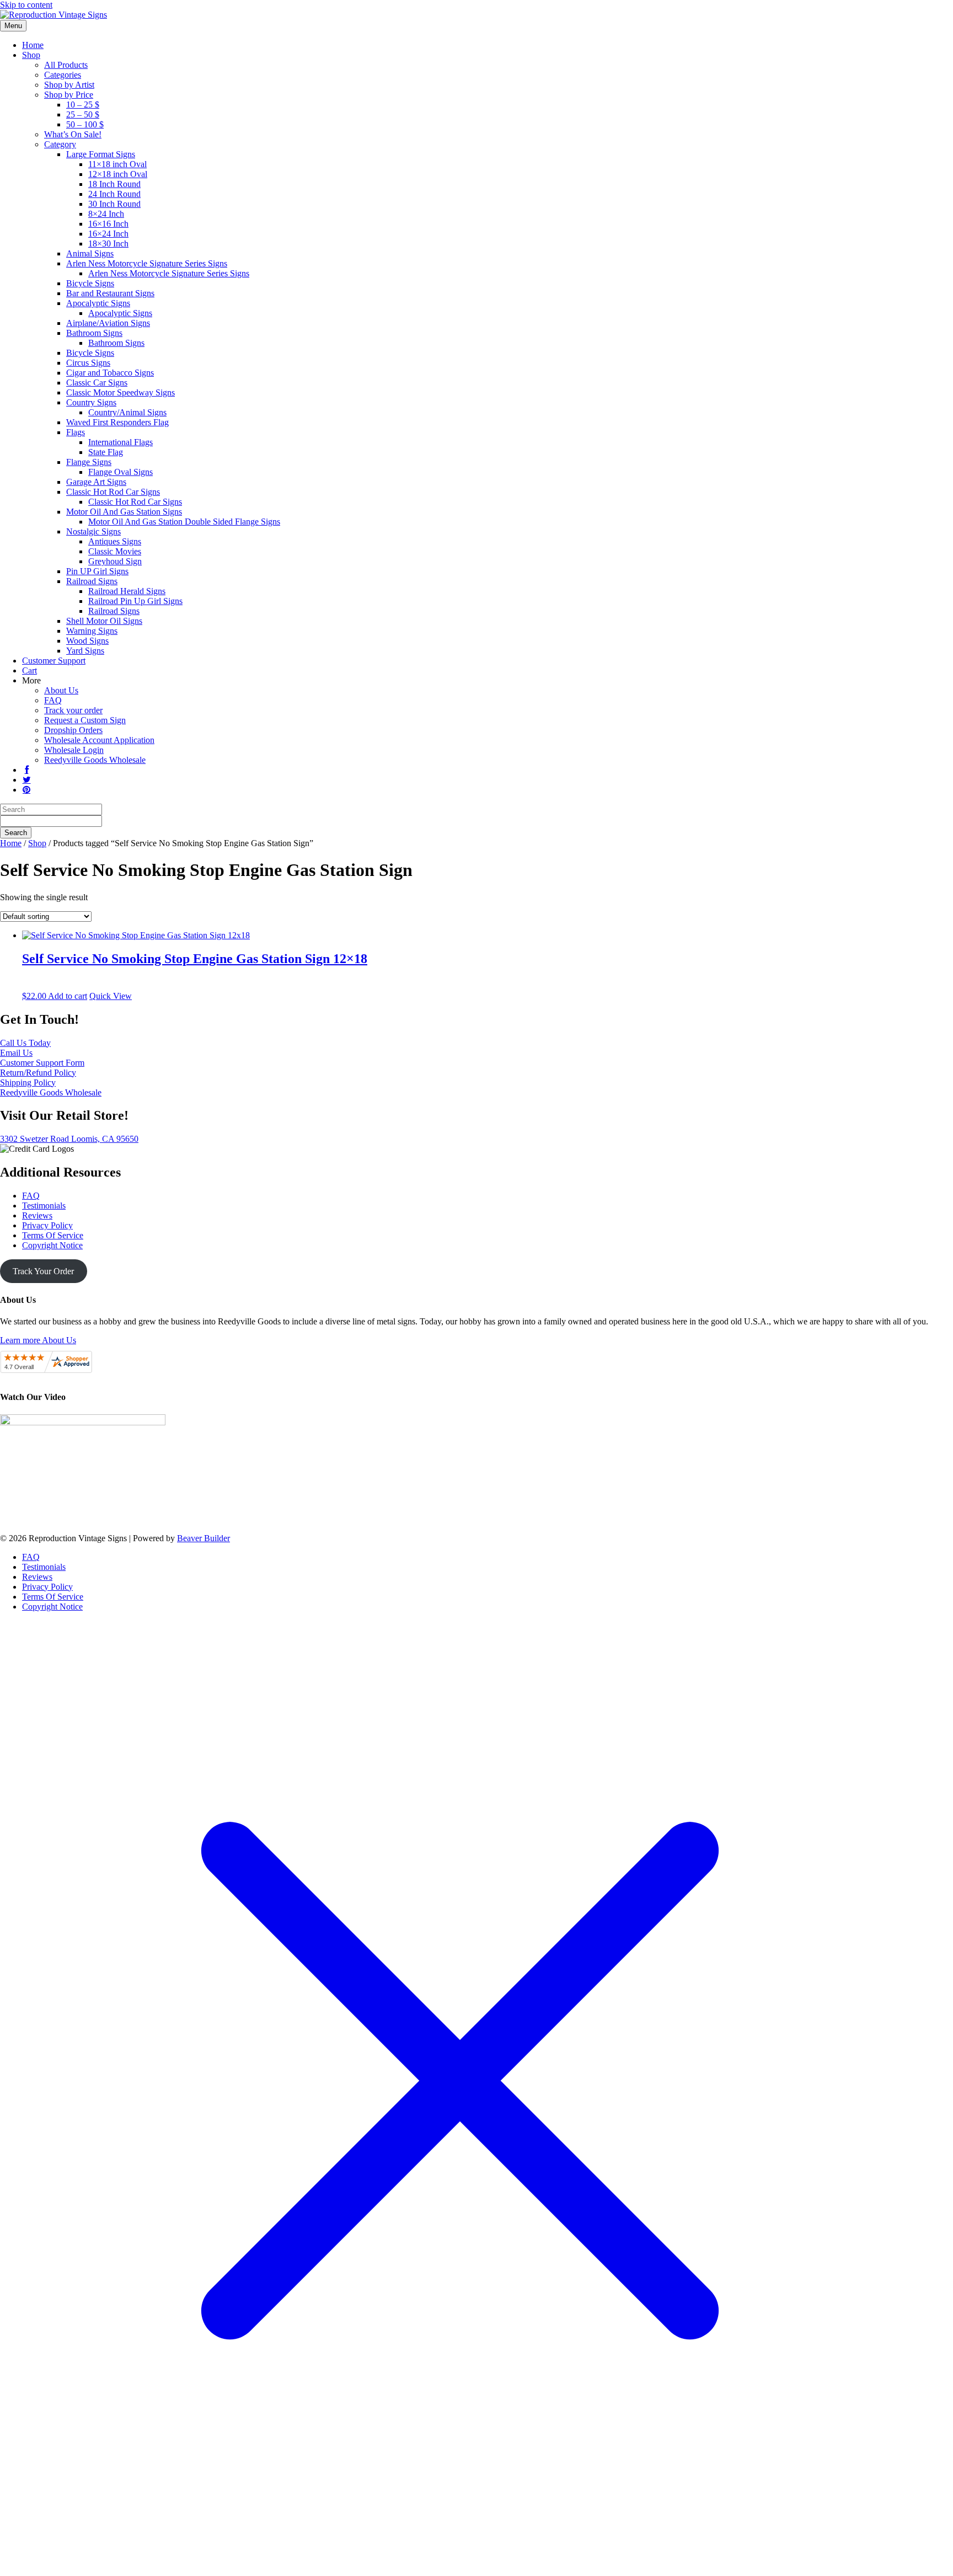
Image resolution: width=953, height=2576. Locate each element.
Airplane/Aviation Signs (108, 323)
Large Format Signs (101, 154)
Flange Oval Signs (121, 472)
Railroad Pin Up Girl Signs (135, 601)
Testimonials (44, 1206)
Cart (30, 670)
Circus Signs (88, 363)
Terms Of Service (53, 1235)
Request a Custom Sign (85, 720)
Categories (63, 75)
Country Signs (91, 402)
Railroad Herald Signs (127, 591)
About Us (61, 690)
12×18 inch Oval (118, 174)
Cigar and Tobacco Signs (110, 373)
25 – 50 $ (83, 114)
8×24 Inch (106, 214)
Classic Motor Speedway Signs (121, 392)
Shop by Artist (69, 85)
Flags (76, 432)
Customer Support (54, 661)
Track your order (73, 710)
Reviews (37, 1215)
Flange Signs (89, 462)
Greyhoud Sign (115, 561)
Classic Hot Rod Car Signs (113, 492)
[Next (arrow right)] (934, 1288)
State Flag (106, 452)
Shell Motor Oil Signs (104, 621)
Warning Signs (92, 631)
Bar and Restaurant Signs (110, 293)
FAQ (53, 700)
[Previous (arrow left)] (19, 1288)
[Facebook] (26, 770)
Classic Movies (115, 551)
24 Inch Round (114, 194)
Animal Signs (90, 253)
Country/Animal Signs (127, 412)
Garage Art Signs (96, 482)
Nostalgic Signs (93, 531)
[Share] (917, 12)
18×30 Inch (108, 244)
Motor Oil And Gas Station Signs (124, 512)
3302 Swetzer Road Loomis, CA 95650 (69, 1139)
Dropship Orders (73, 730)
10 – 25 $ (83, 105)
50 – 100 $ (85, 124)
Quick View (111, 996)
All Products (66, 65)
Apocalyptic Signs (98, 303)
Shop (31, 55)
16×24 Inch (108, 234)
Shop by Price (69, 95)
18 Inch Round (114, 184)
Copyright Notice (52, 1245)
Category (60, 144)
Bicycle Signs (90, 283)
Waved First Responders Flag (117, 422)
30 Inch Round (114, 204)
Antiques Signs (115, 541)
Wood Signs (87, 641)
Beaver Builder (204, 1538)
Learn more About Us (38, 1340)
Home (33, 45)
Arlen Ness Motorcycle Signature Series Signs (147, 263)
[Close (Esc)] (941, 12)
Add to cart (68, 996)
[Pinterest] (26, 790)
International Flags (121, 442)
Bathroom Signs (94, 333)
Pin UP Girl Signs (97, 571)
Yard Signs (85, 651)
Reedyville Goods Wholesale (95, 760)
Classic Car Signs (97, 383)
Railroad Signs (92, 581)
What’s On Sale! (73, 134)
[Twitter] (26, 780)
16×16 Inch (108, 224)
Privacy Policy (47, 1225)
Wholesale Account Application (99, 740)
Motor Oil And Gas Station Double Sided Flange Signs (184, 522)
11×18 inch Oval (117, 164)
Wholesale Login (74, 750)
